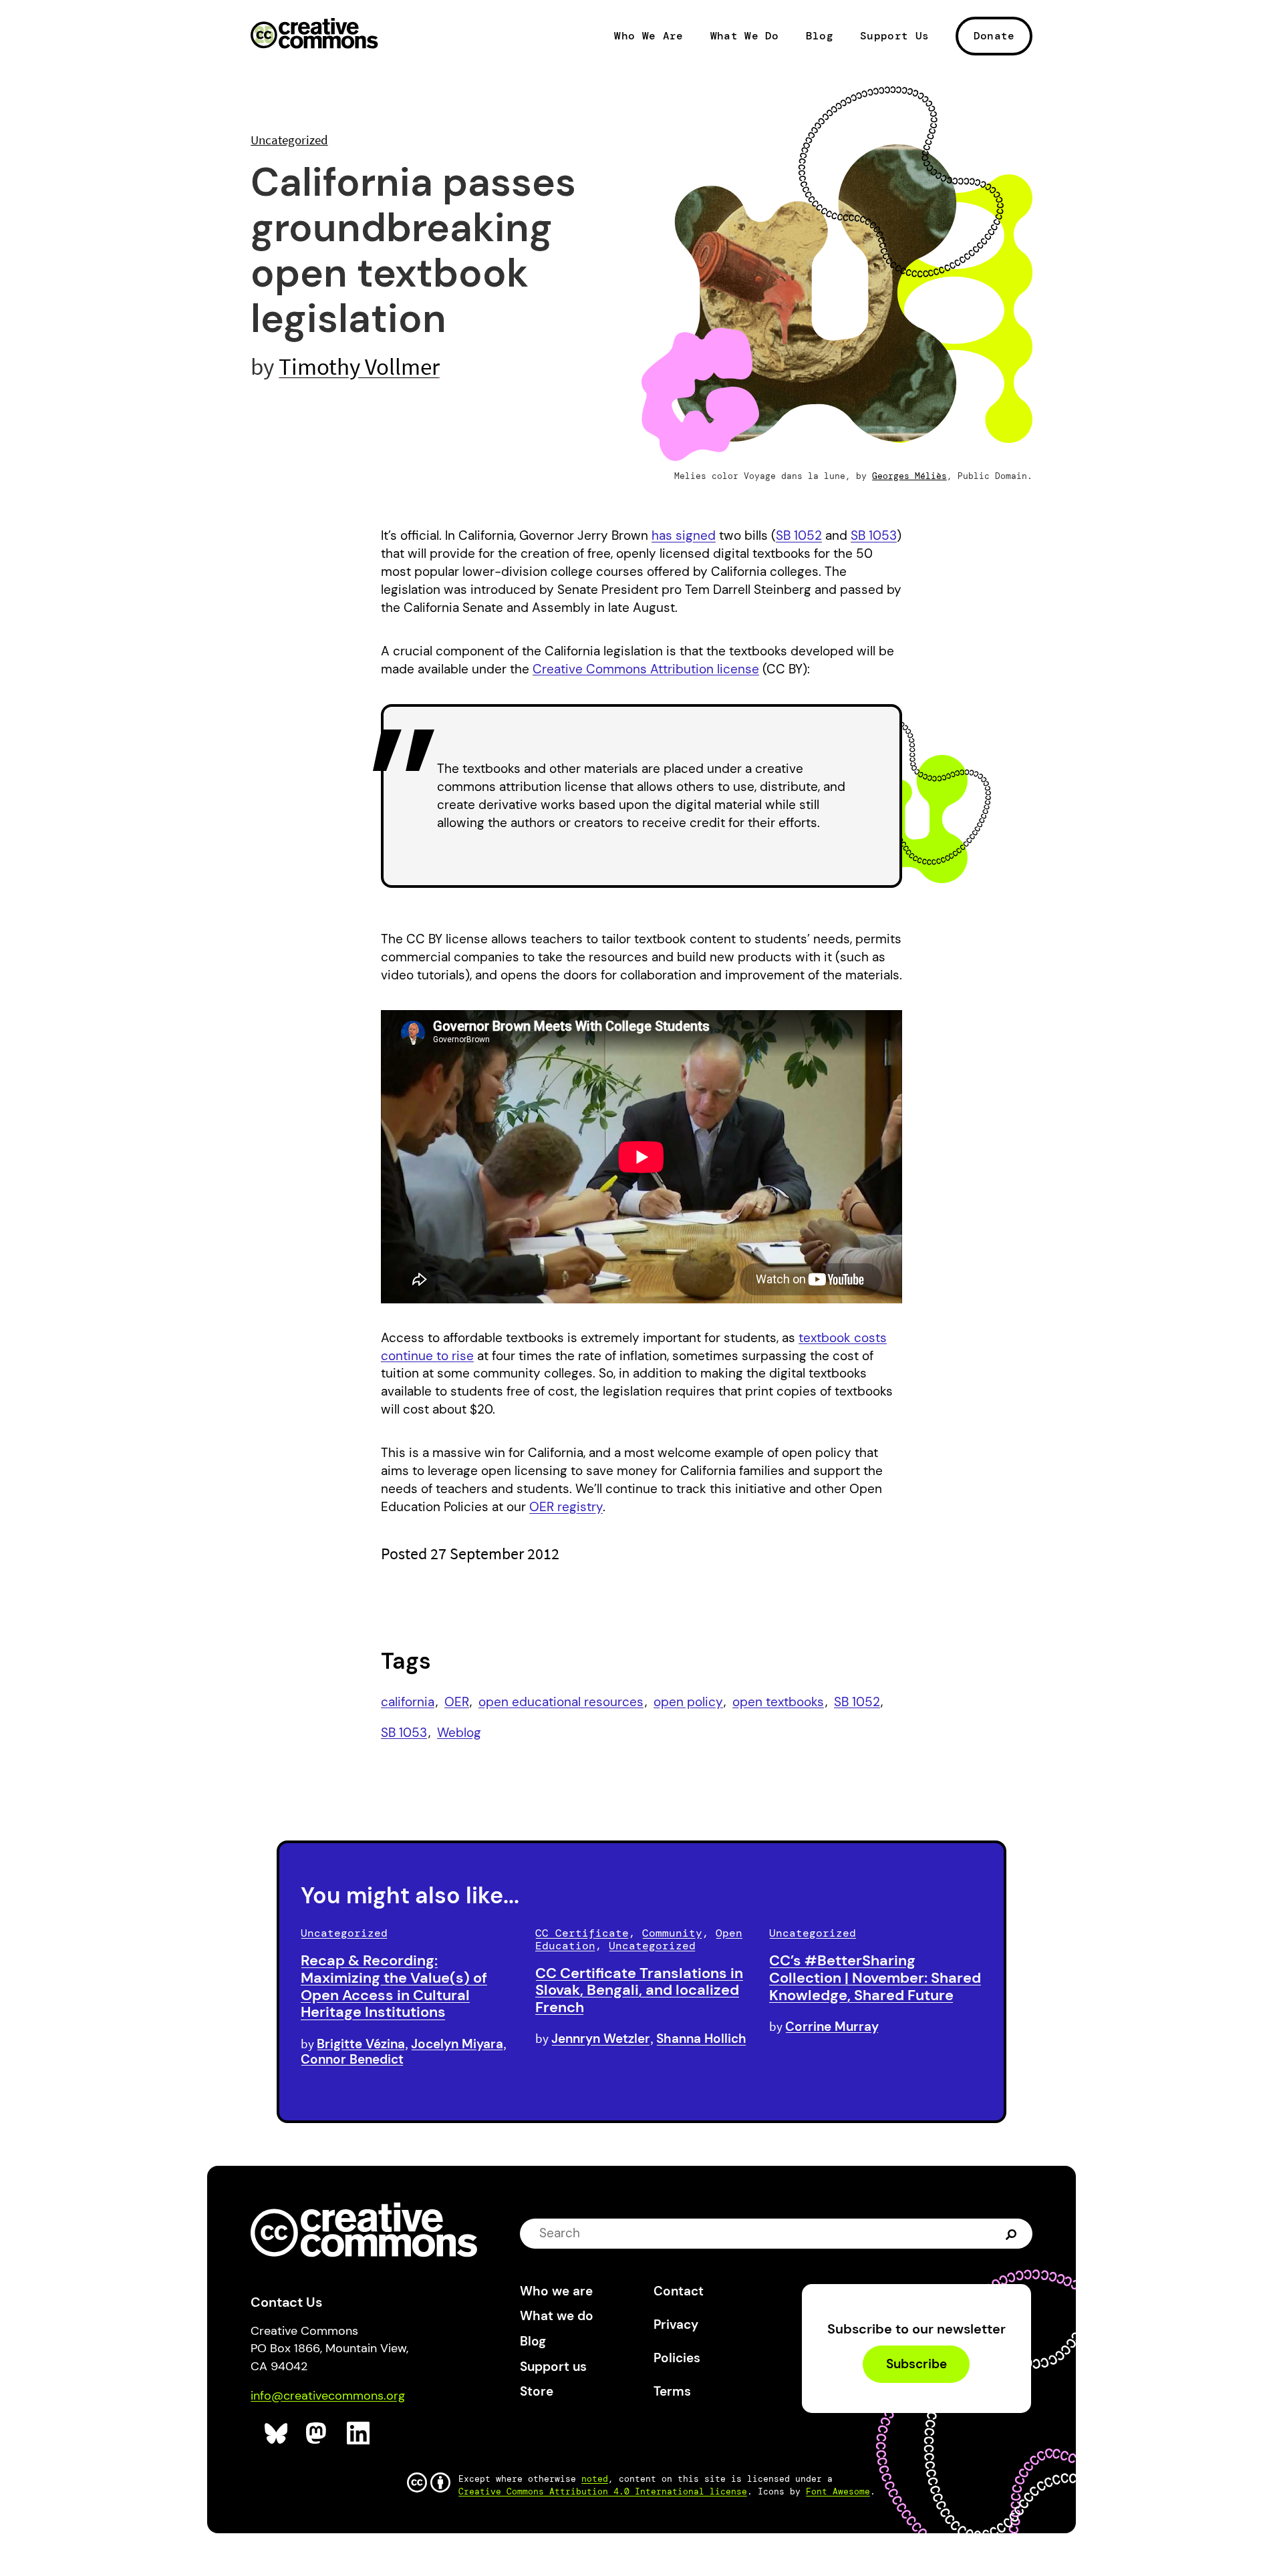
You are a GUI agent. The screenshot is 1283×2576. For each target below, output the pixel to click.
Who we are (556, 2291)
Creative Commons (314, 35)
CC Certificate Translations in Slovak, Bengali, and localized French (639, 1990)
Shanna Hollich (701, 2039)
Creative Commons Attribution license (646, 669)
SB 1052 (799, 535)
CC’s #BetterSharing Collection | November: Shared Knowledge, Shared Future (875, 1978)
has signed (684, 535)
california (408, 1702)
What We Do (745, 36)
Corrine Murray (832, 2027)
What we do (557, 2316)
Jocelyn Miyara (457, 2044)
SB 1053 (874, 535)
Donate (994, 36)
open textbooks (778, 1702)
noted (595, 2479)
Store (537, 2391)
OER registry (566, 1507)
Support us (553, 2367)
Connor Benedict (352, 2059)
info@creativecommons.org (328, 2396)
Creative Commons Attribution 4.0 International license (603, 2491)
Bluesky (276, 2433)
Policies (677, 2358)
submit (1013, 2233)
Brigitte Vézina (361, 2044)
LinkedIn (359, 2433)
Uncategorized (289, 140)
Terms (672, 2391)
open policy (688, 1702)
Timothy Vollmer (359, 366)
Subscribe (916, 2364)
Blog (820, 36)
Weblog (459, 1733)
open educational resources (561, 1702)
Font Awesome (838, 2491)
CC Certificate (582, 1933)
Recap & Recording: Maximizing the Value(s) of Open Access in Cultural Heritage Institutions (394, 1986)
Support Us (894, 36)
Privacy (676, 2324)
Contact (679, 2291)
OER (457, 1702)
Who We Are (649, 36)
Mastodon (318, 2433)
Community (672, 1933)
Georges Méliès (909, 476)
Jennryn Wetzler (601, 2039)
